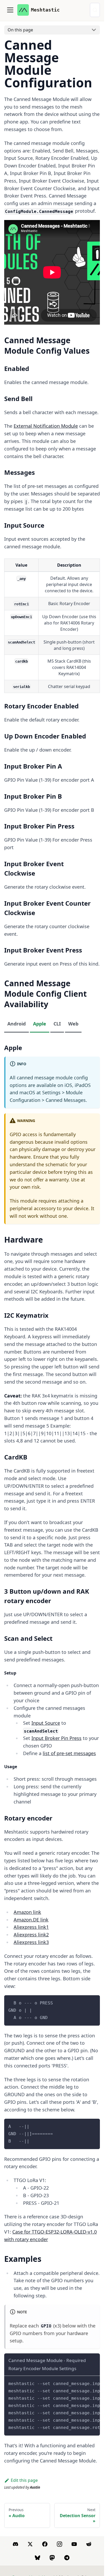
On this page (20, 30)
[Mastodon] (52, 2558)
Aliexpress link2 (31, 1935)
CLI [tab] (57, 1024)
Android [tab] (17, 1024)
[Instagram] (60, 2544)
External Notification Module (46, 426)
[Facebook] (45, 2544)
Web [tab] (73, 1024)
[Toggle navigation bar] (10, 10)
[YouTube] (74, 2544)
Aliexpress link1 (31, 1927)
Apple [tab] (40, 1024)
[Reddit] (89, 2544)
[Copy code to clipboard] (93, 2002)
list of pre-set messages (69, 1753)
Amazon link (27, 1912)
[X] (30, 2544)
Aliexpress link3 (31, 1942)
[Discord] (15, 2544)
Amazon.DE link (31, 1920)
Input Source (46, 1723)
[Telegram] (67, 2558)
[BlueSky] (37, 2558)
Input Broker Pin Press (56, 1738)
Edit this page (24, 2480)
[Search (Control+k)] (95, 10)
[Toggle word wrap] (84, 2382)
